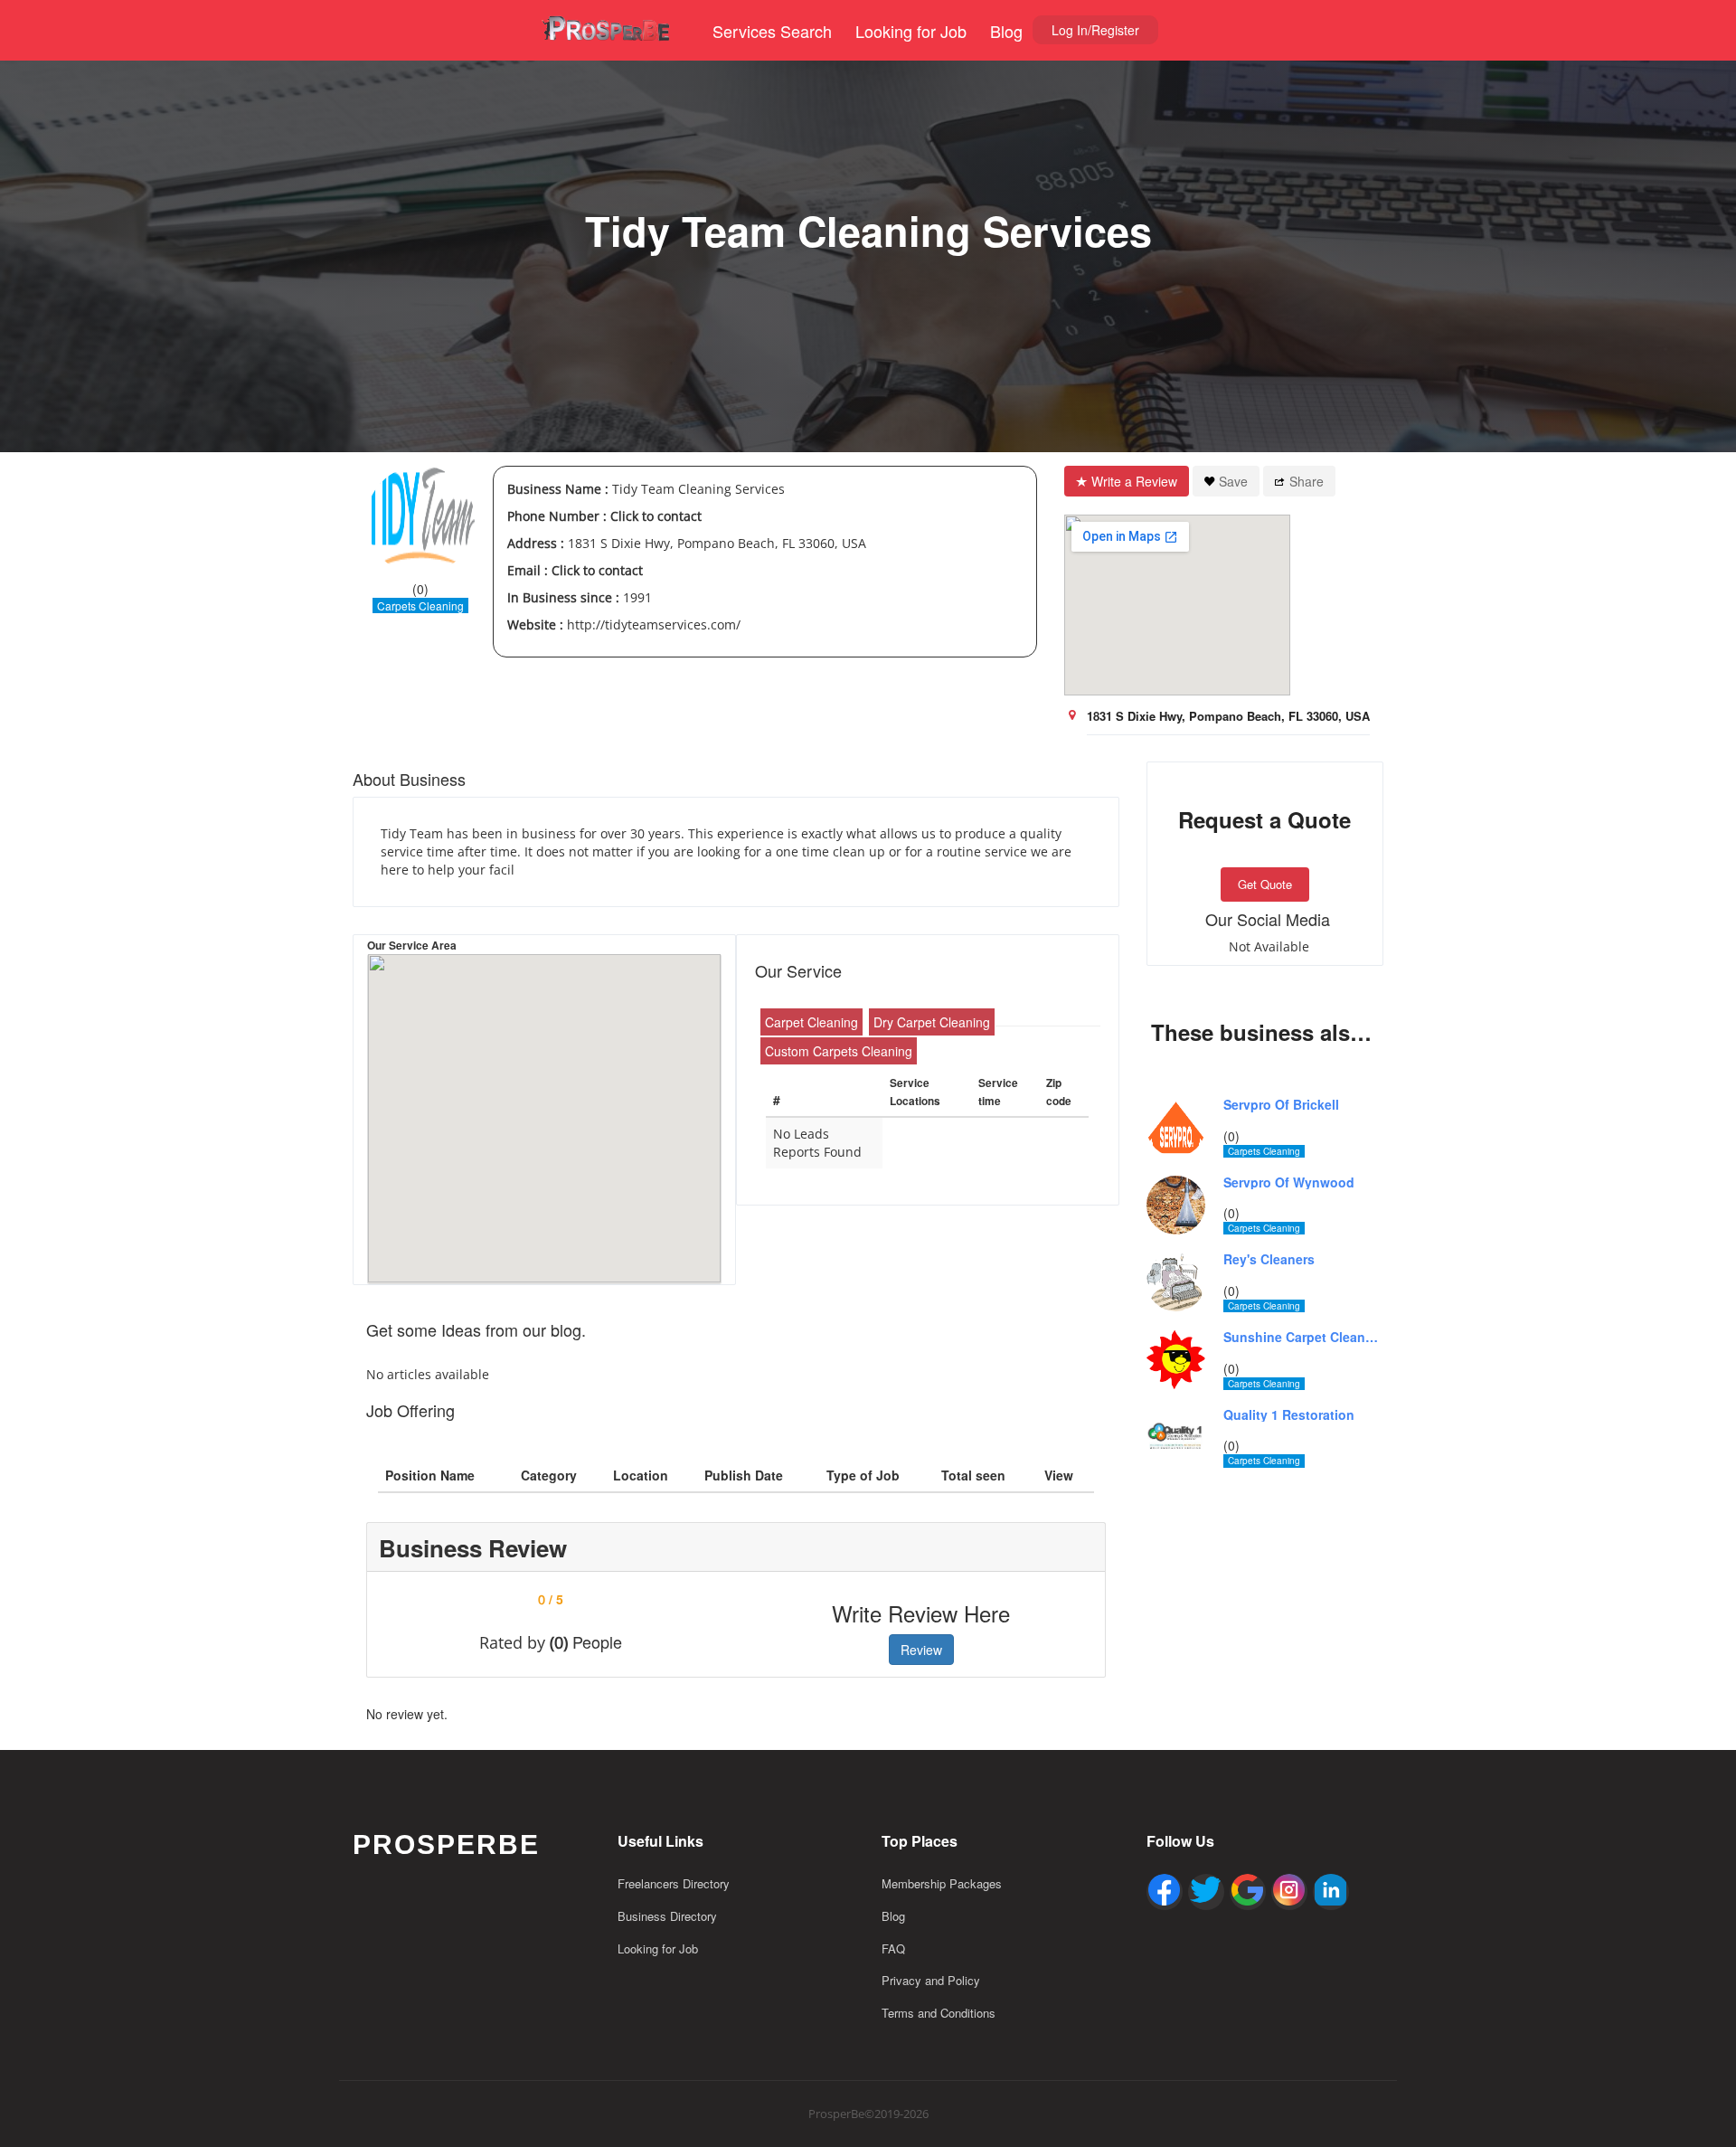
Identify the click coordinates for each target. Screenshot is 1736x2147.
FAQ (893, 1948)
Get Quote (1265, 884)
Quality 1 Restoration (1289, 1415)
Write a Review (1134, 481)
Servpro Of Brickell (1281, 1105)
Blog (1006, 31)
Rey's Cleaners (1269, 1259)
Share (1307, 481)
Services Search (772, 31)
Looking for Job (911, 31)
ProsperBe (446, 1844)
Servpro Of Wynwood (1289, 1182)
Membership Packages (942, 1883)
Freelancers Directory (674, 1883)
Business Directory (667, 1916)
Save (1233, 481)
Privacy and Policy (931, 1980)
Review (921, 1650)
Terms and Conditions (939, 2013)
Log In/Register (1095, 30)
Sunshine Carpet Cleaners (1304, 1337)
